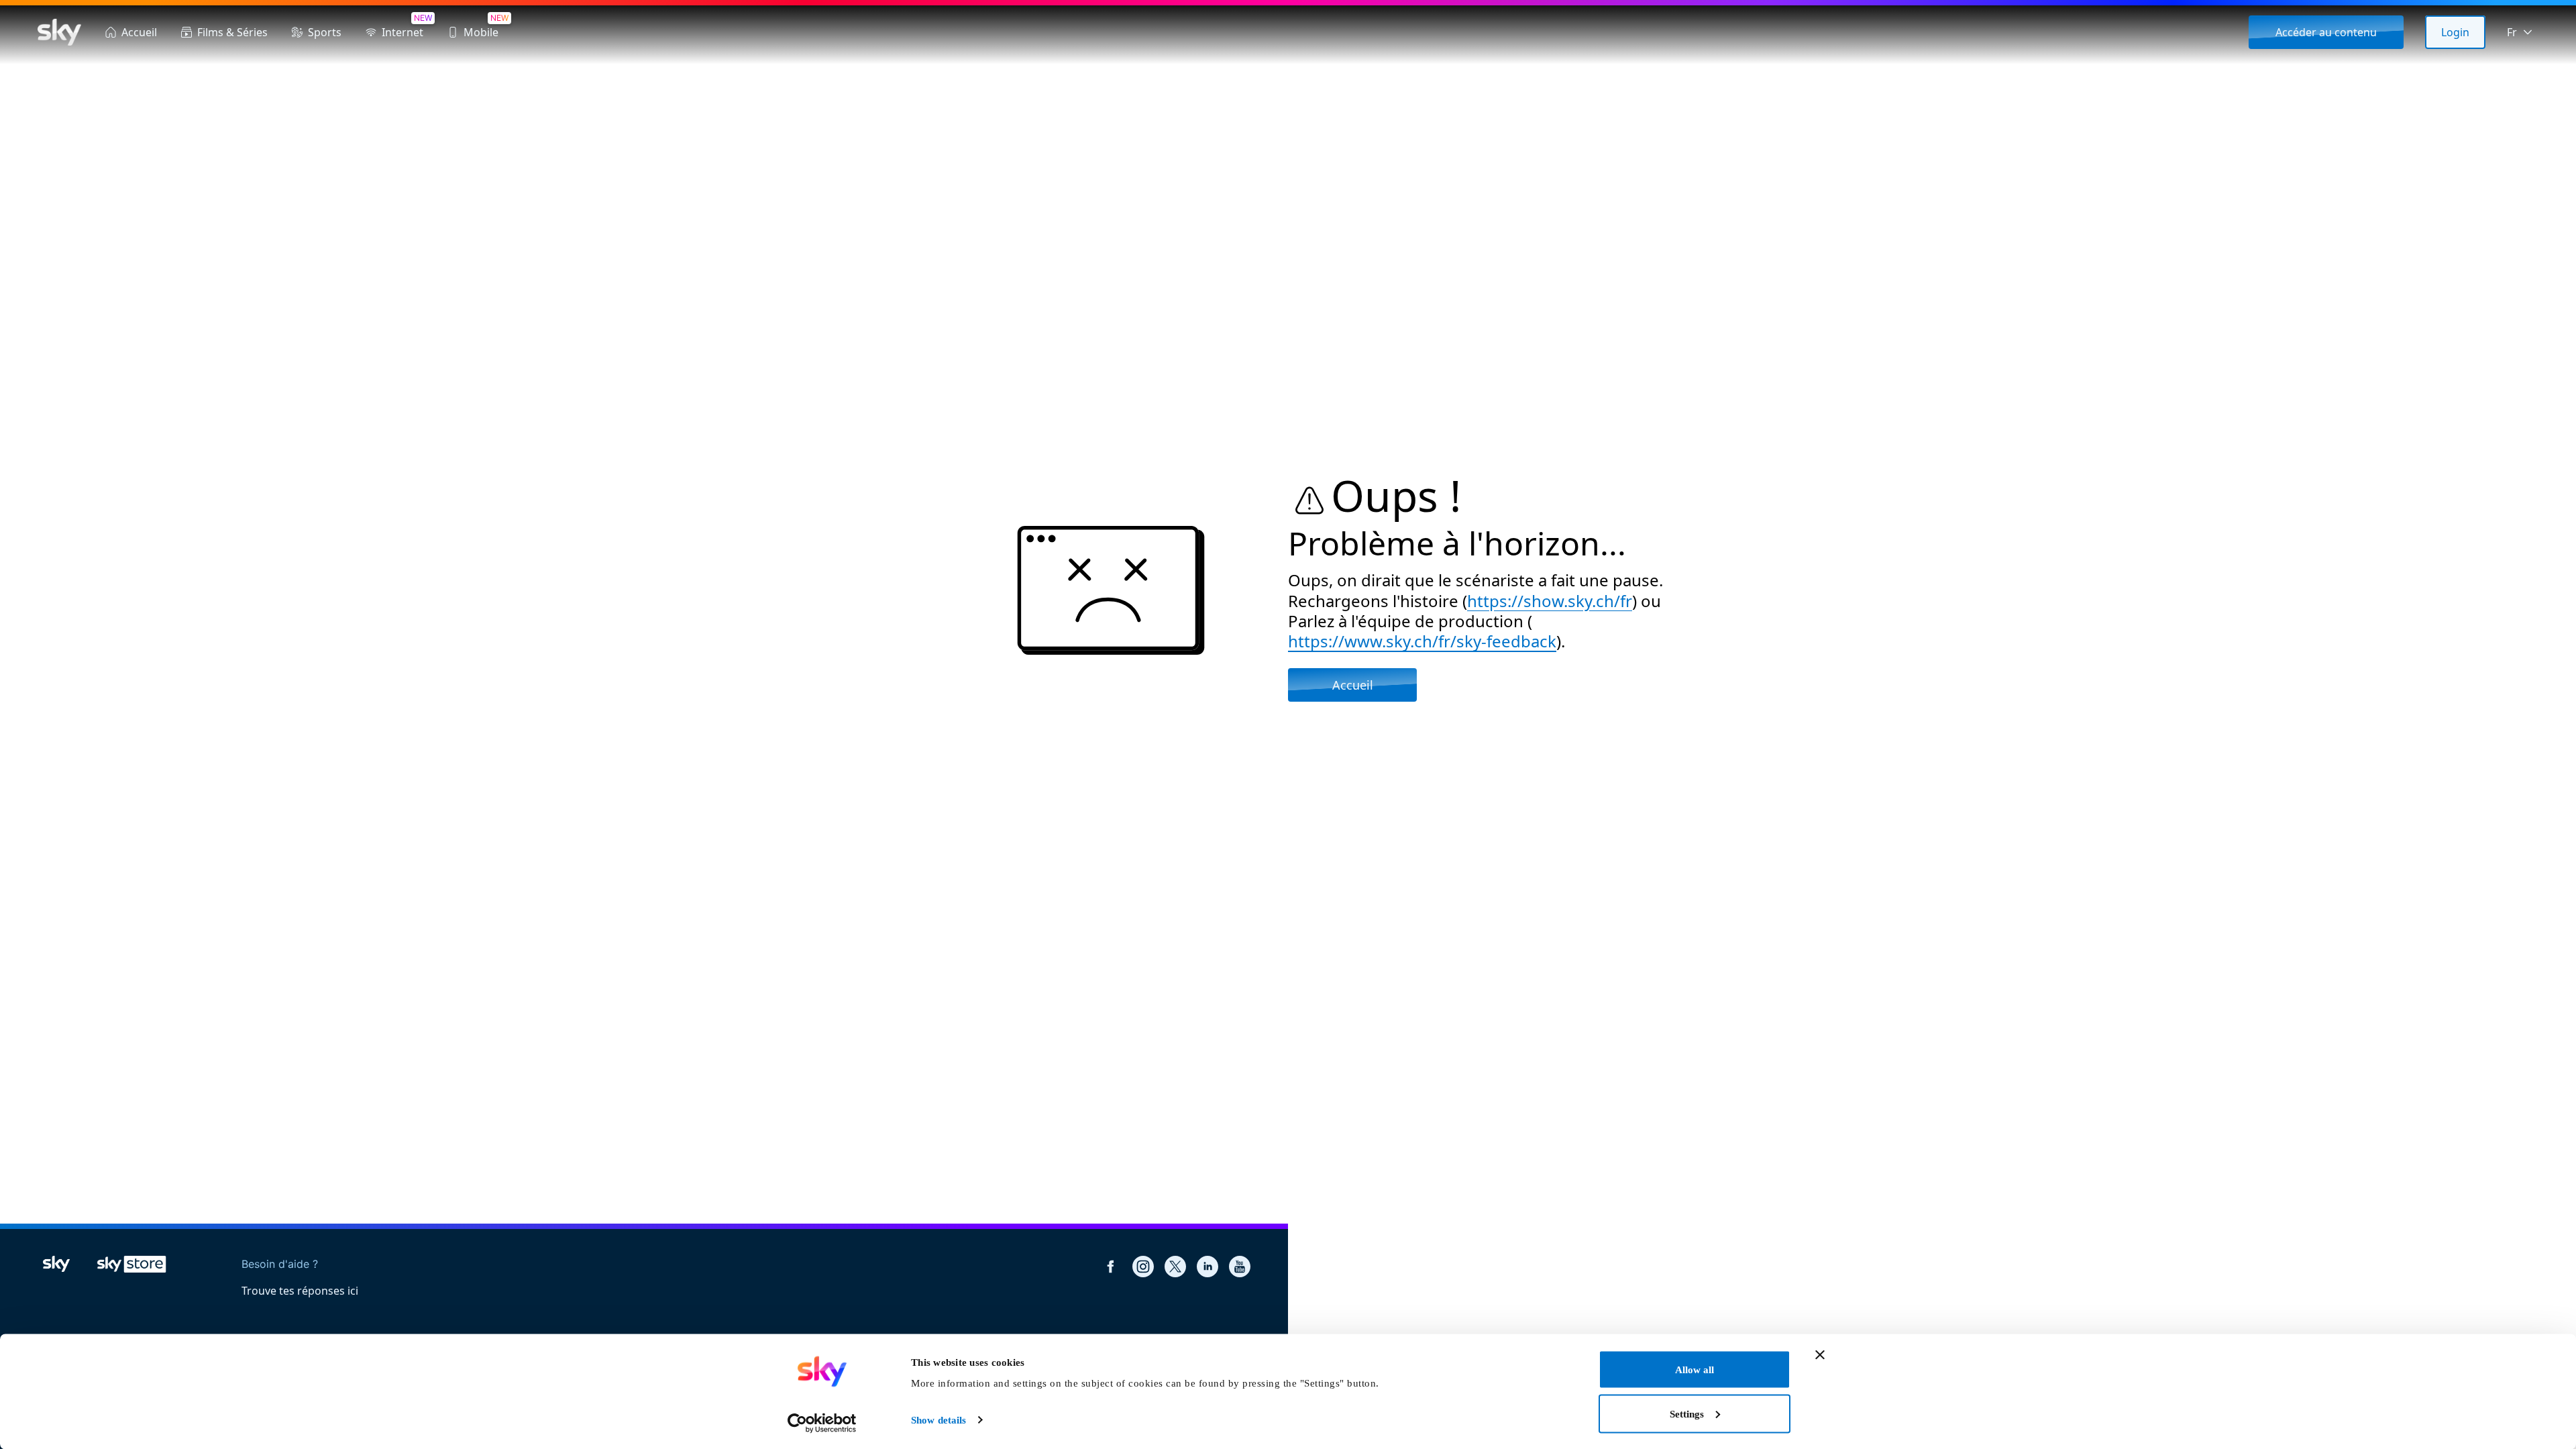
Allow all (1695, 1370)
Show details (938, 1420)
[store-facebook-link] (1111, 1267)
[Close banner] (1820, 1355)
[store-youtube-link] (1240, 1267)
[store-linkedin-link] (1207, 1267)
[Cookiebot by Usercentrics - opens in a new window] (822, 1423)
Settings (1687, 1413)
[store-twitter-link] (1175, 1267)
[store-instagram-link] (1143, 1267)
